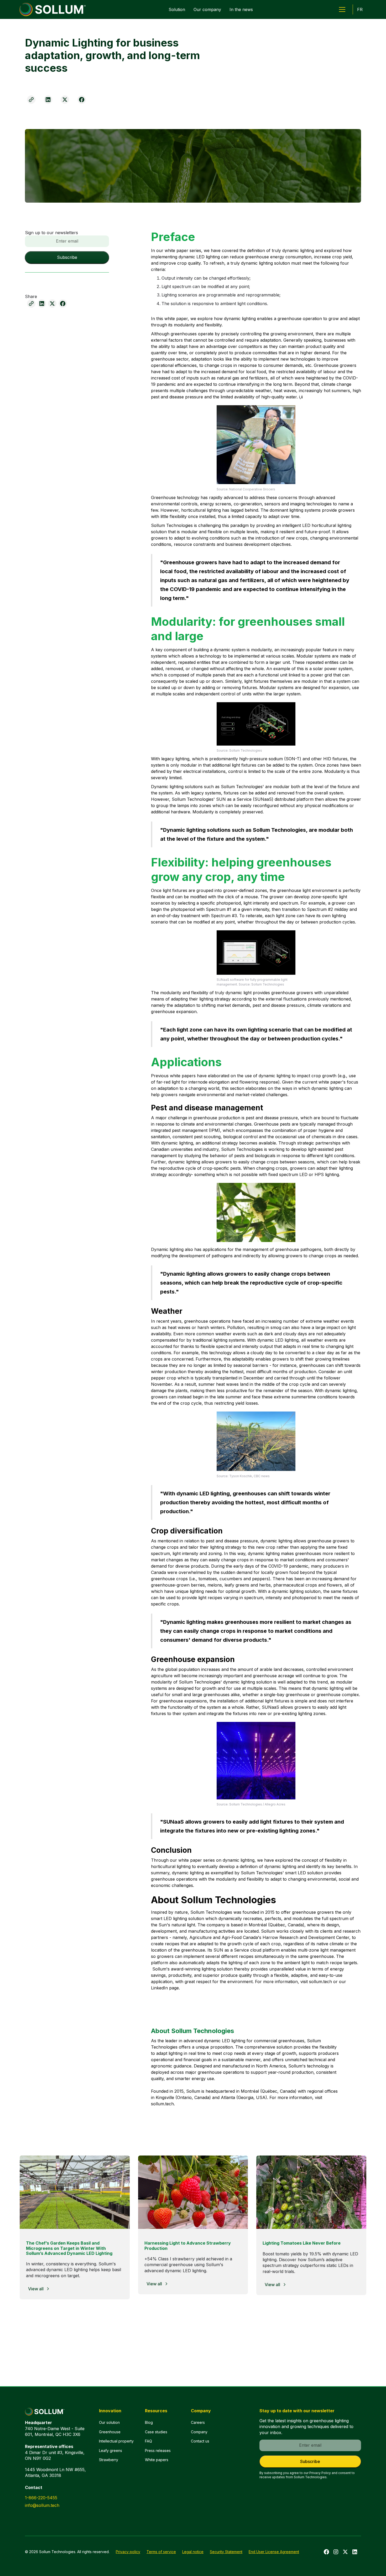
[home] (53, 9)
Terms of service (161, 2552)
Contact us (200, 2441)
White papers (157, 2460)
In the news (241, 9)
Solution (177, 9)
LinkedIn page (165, 1988)
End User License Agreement (274, 2552)
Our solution (109, 2422)
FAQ (148, 2441)
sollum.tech (320, 1982)
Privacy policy (128, 2552)
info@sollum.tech (42, 2505)
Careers (198, 2422)
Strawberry (109, 2460)
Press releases (158, 2451)
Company (199, 2432)
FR (360, 9)
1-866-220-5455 (41, 2498)
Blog (149, 2422)
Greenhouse (110, 2432)
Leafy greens (111, 2451)
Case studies (156, 2432)
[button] (342, 9)
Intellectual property (116, 2441)
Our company (207, 9)
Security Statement (226, 2552)
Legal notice (193, 2552)
